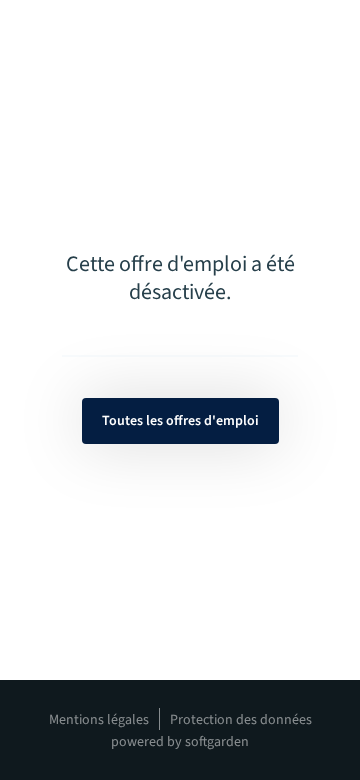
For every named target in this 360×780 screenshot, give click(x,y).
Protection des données (241, 720)
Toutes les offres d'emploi (180, 421)
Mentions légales (99, 720)
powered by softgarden (180, 742)
